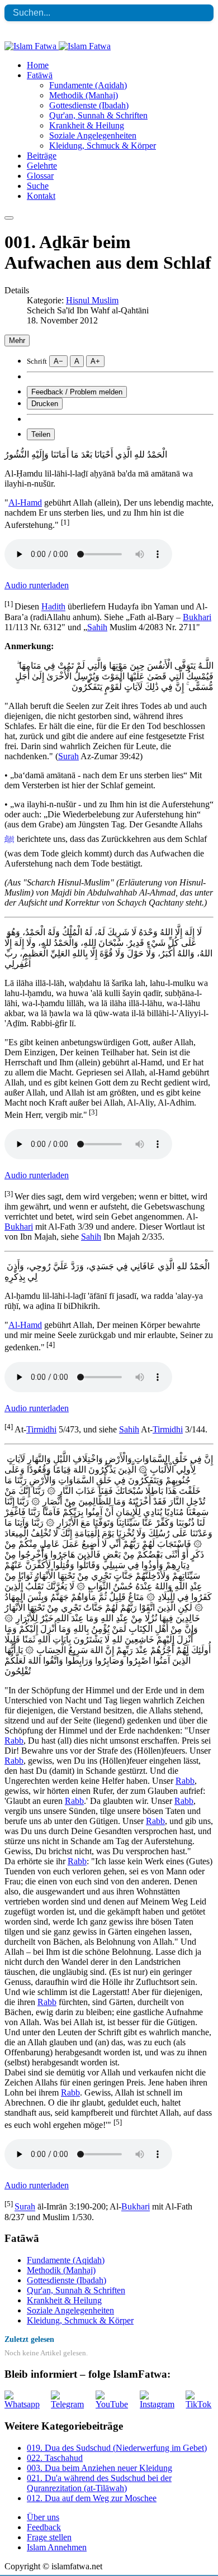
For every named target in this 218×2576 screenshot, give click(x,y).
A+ (95, 361)
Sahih (97, 627)
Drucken (45, 404)
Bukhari (197, 617)
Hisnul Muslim (92, 300)
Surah (68, 756)
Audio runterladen (37, 585)
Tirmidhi (41, 1429)
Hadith (53, 607)
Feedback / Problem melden (77, 392)
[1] (65, 522)
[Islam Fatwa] (58, 46)
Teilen (41, 434)
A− (58, 361)
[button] (40, 75)
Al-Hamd (25, 503)
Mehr (17, 341)
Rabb (14, 1741)
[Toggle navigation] (9, 218)
